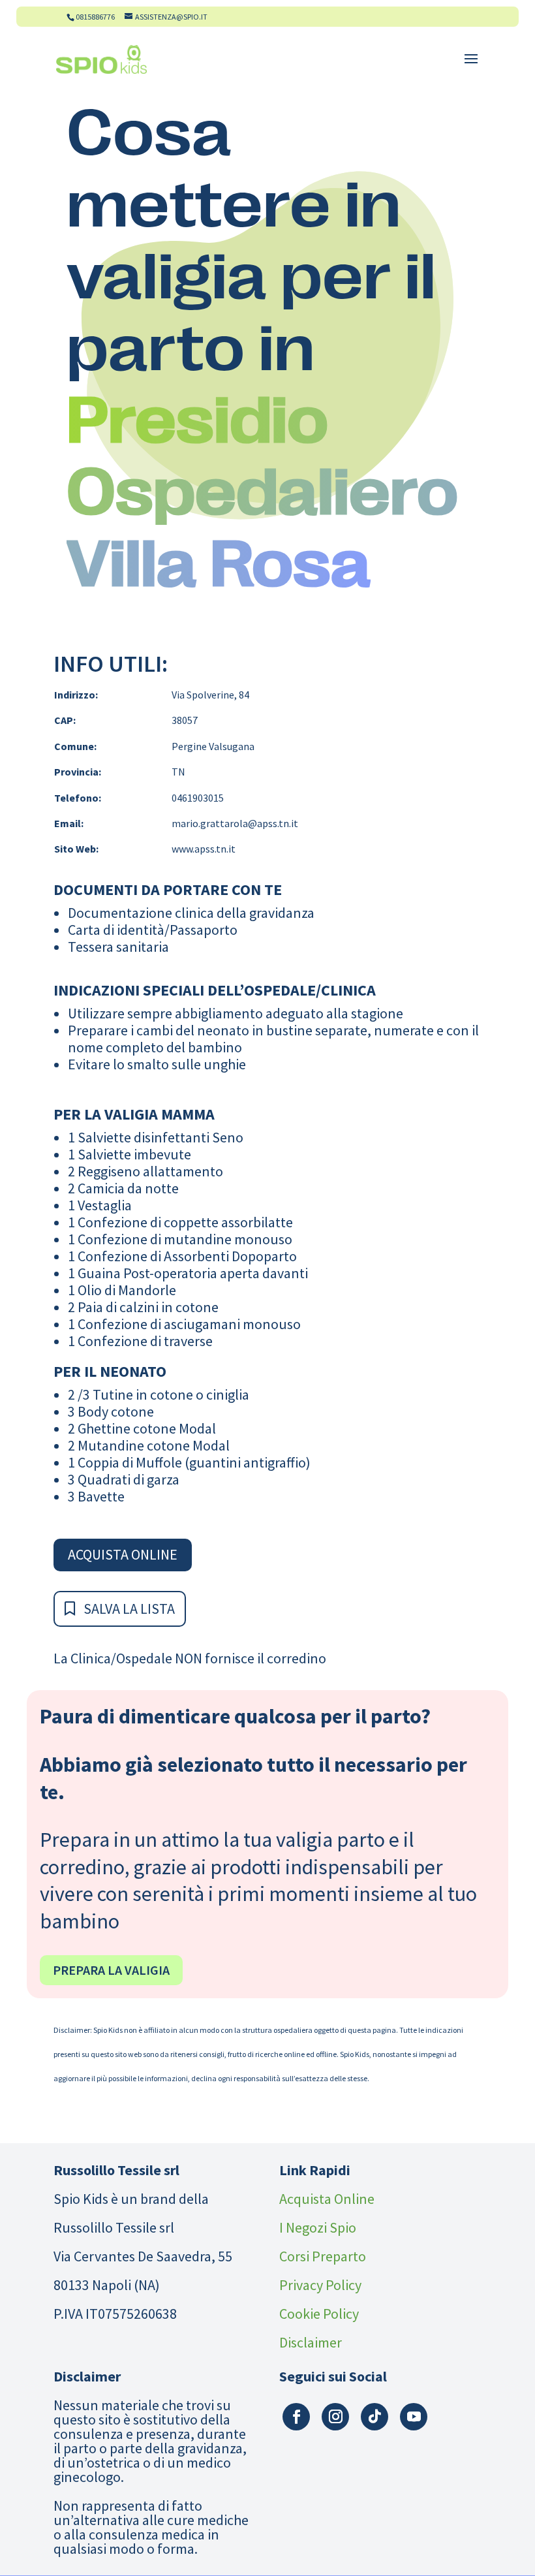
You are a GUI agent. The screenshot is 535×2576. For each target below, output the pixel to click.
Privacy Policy (320, 2285)
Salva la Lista (129, 1609)
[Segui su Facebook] (296, 2417)
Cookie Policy (319, 2314)
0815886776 (95, 17)
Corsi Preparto (323, 2256)
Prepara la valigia (111, 1970)
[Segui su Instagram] (335, 2417)
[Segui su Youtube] (414, 2417)
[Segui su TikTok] (374, 2417)
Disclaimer (311, 2342)
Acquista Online (123, 1554)
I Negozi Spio (318, 2227)
